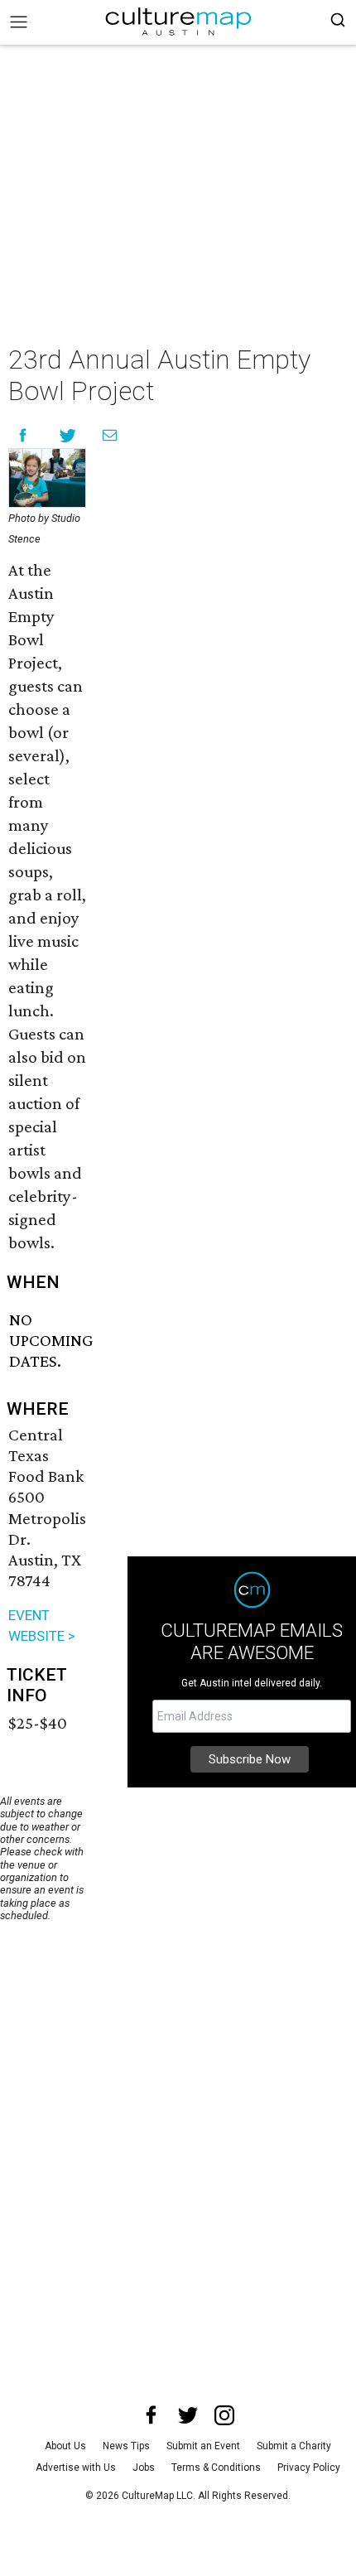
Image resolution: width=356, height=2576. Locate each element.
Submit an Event (203, 2446)
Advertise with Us (76, 2467)
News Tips (126, 2446)
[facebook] (152, 2415)
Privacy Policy (309, 2467)
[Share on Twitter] (68, 435)
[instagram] (224, 2415)
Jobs (144, 2467)
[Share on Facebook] (23, 435)
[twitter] (188, 2415)
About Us (65, 2446)
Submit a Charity (294, 2446)
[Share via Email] (110, 435)
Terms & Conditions (216, 2467)
